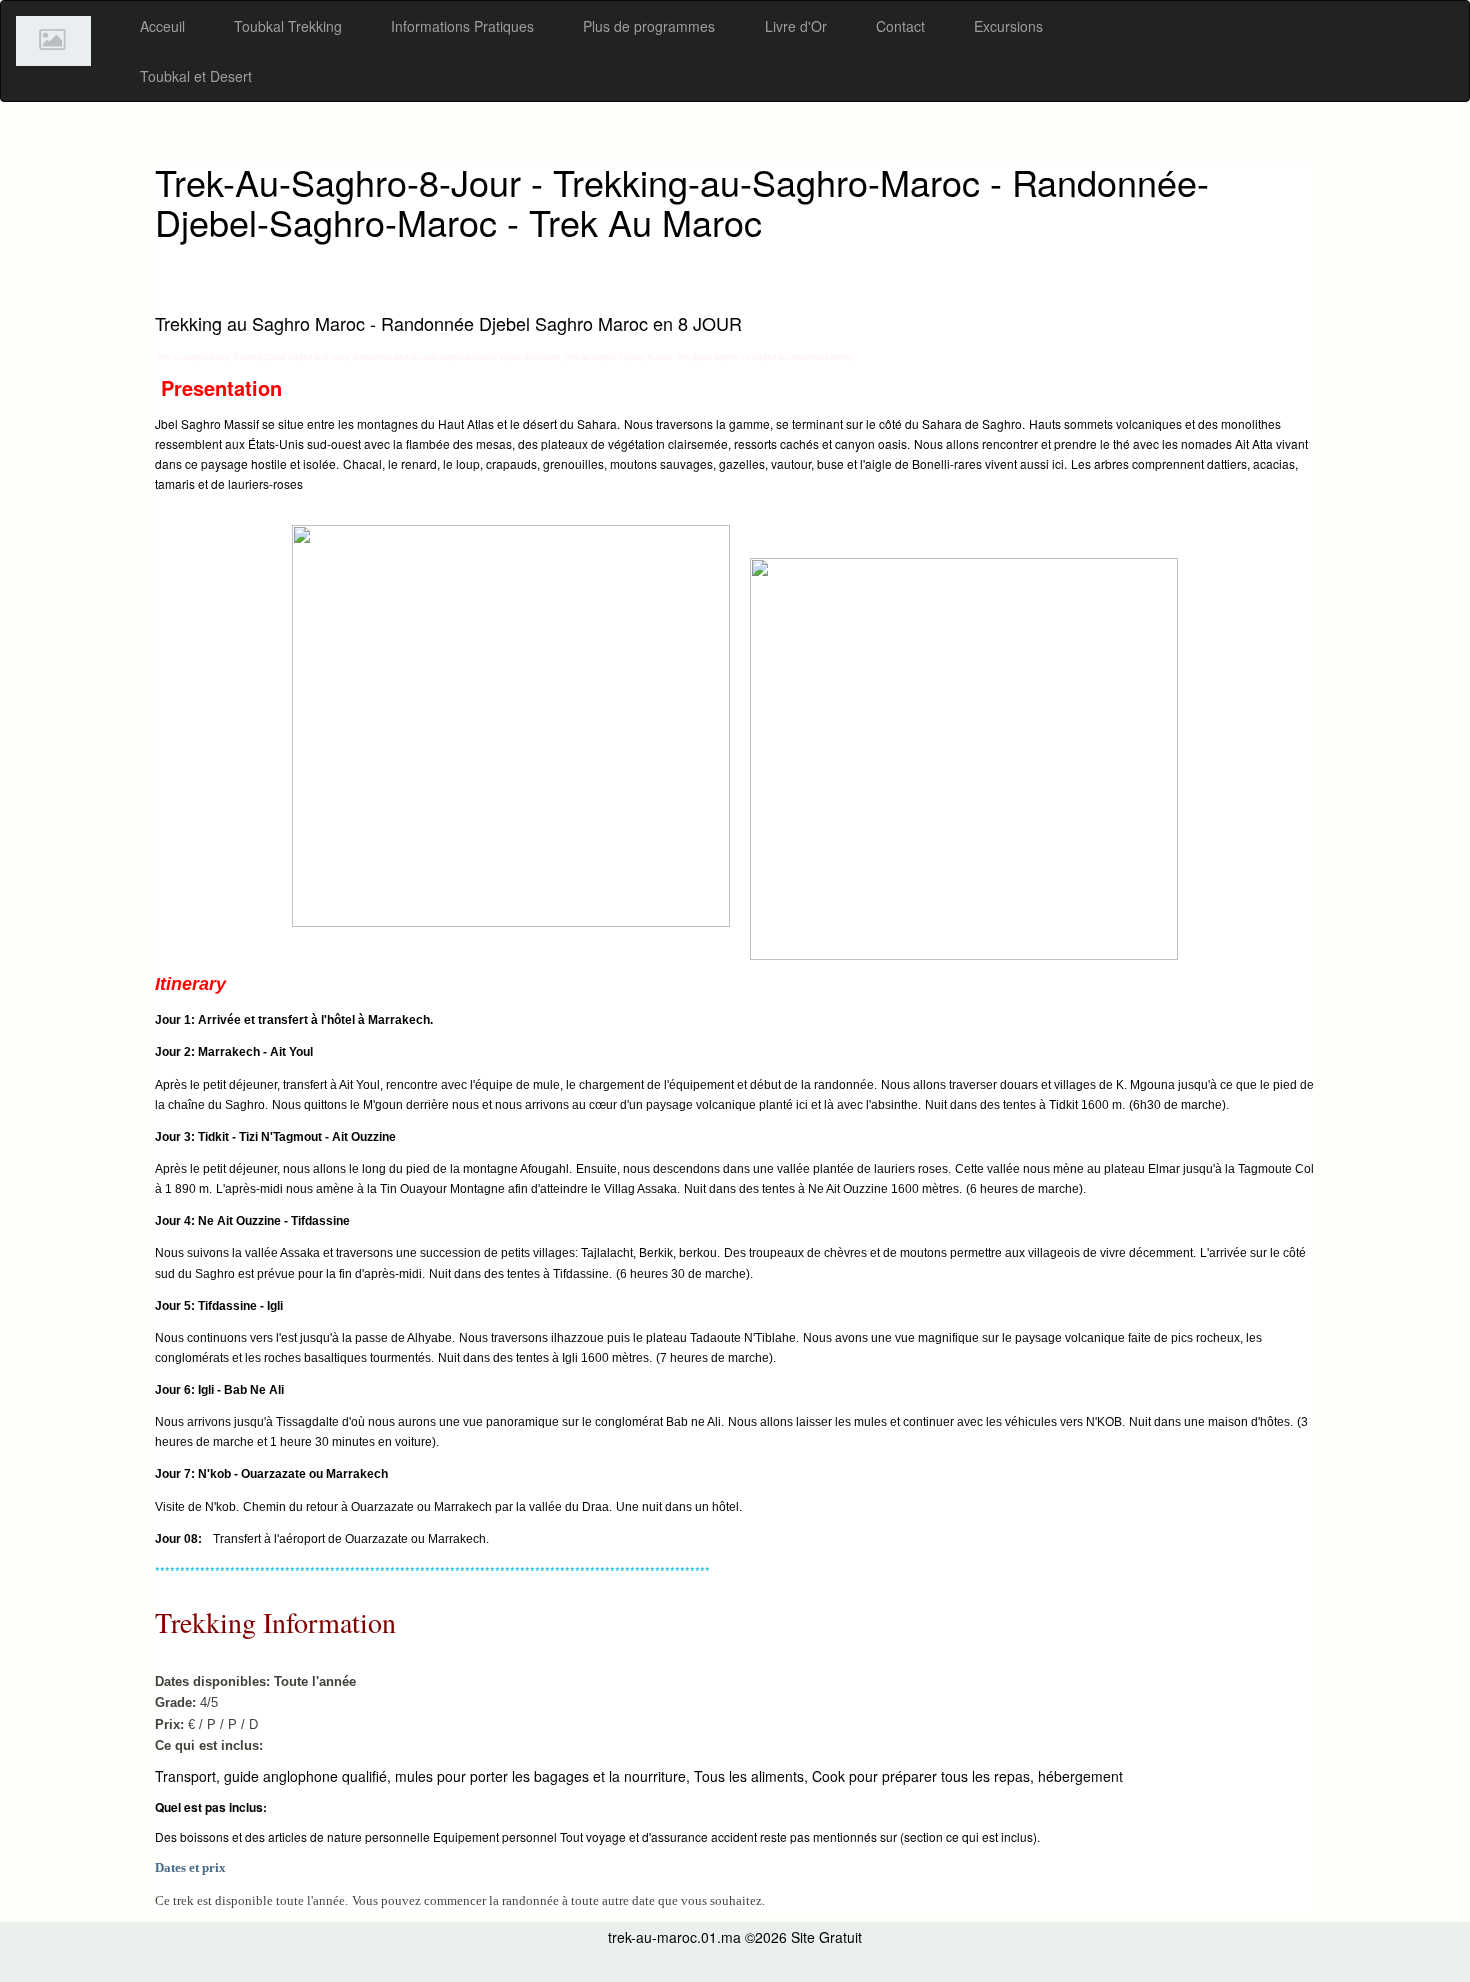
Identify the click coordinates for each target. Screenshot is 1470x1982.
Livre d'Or (796, 26)
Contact (900, 26)
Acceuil (162, 26)
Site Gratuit (826, 1937)
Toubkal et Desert (196, 76)
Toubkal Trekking (288, 26)
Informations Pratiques (462, 26)
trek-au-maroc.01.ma (674, 1937)
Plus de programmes (649, 26)
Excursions (1008, 26)
